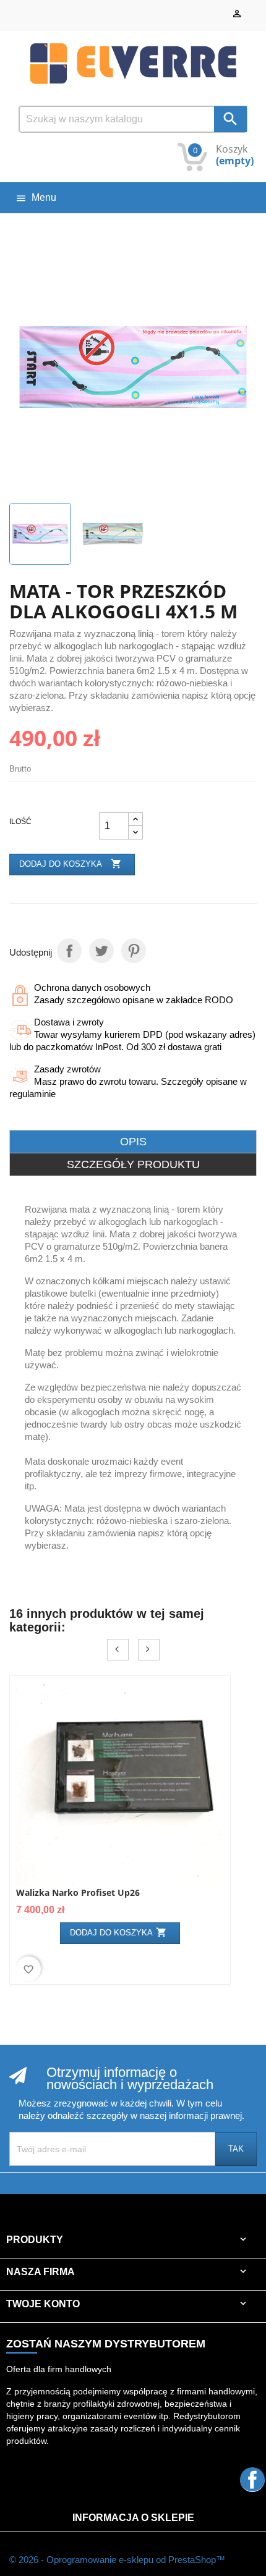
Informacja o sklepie (133, 2518)
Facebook (252, 2479)
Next (149, 1650)
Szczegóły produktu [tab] (133, 1164)
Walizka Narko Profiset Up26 (78, 1892)
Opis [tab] (133, 1142)
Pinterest (134, 951)
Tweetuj (101, 951)
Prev (118, 1650)
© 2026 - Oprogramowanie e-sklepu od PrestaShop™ (117, 2560)
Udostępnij (69, 951)
